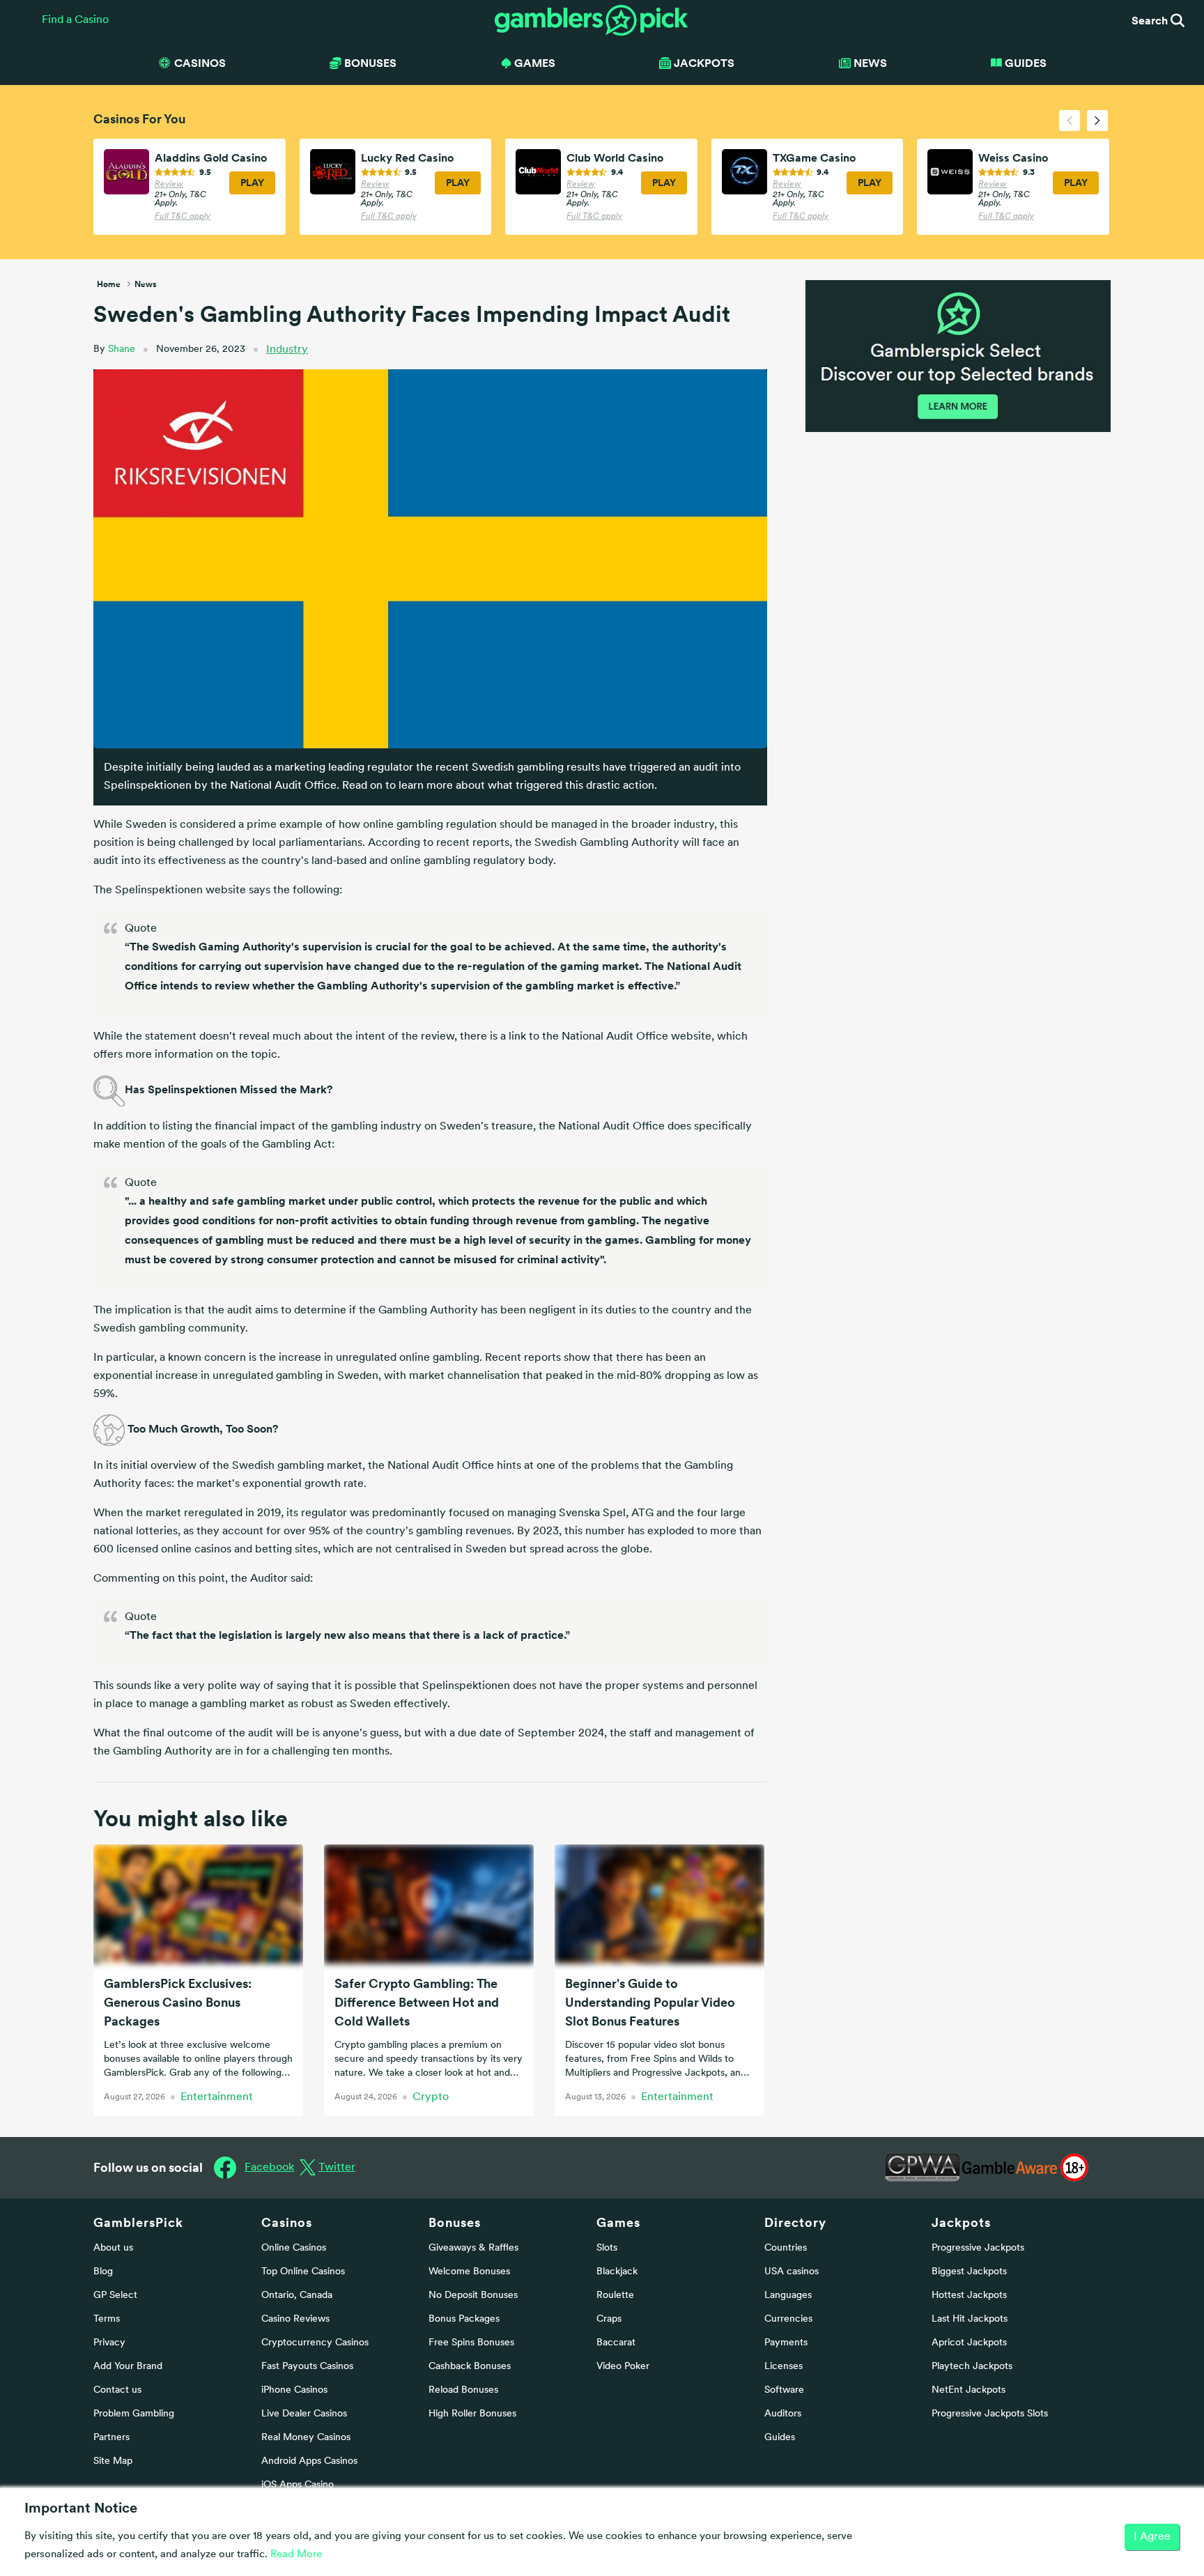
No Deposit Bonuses (473, 2296)
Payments (786, 2343)
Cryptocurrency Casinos (315, 2343)
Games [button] (535, 63)
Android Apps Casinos (309, 2461)
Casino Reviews (295, 2319)
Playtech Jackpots (972, 2367)
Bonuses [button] (370, 63)
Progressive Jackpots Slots (990, 2414)
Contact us (117, 2390)
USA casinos (792, 2272)
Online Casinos (294, 2248)
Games (618, 2222)
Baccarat (616, 2343)
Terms (107, 2319)
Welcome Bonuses (469, 2272)
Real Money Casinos (306, 2438)
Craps (609, 2319)
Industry (287, 350)
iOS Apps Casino (298, 2485)
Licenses (784, 2367)
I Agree (1152, 2537)
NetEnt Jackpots (968, 2390)
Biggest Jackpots (969, 2272)
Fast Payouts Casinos (307, 2367)
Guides (1026, 63)
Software (784, 2390)
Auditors (783, 2414)
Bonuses (455, 2222)
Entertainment (217, 2097)
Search (1151, 20)
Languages (788, 2296)
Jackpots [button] (704, 63)
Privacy (109, 2343)
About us (113, 2248)
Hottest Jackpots (969, 2296)
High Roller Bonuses (472, 2414)
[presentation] (1070, 121)
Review (169, 185)
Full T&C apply (183, 217)
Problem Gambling (134, 2414)
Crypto (431, 2097)
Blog (103, 2272)
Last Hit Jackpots (970, 2319)
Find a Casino (75, 20)
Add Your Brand (128, 2367)
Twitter (337, 2168)
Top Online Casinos (303, 2272)
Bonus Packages (464, 2319)
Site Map (113, 2461)
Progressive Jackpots (978, 2248)
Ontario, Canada (297, 2296)
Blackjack (617, 2272)
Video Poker (623, 2367)
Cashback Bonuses (470, 2367)
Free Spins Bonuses (471, 2343)
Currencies (788, 2319)
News (870, 63)
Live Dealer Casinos (304, 2414)
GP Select (115, 2296)
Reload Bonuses (463, 2390)
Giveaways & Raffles (473, 2248)
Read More (296, 2555)
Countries (786, 2248)
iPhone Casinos (294, 2390)
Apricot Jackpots (969, 2343)
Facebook (269, 2168)
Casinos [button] (200, 63)
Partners (111, 2438)
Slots (607, 2248)
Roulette (615, 2296)
